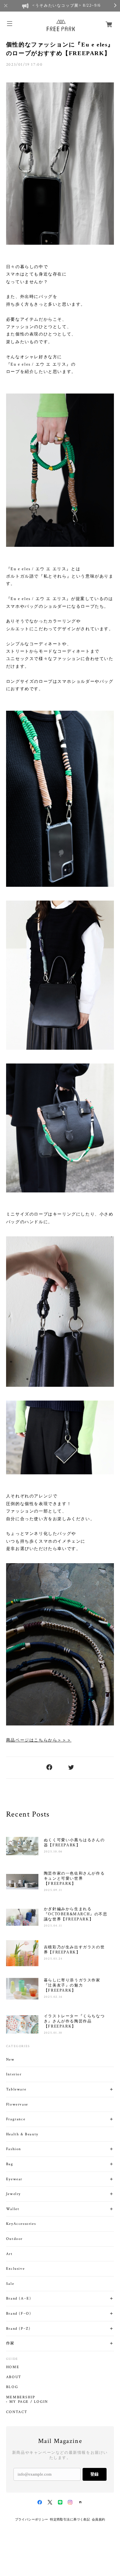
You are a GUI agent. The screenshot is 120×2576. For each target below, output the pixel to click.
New (10, 2059)
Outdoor (14, 2239)
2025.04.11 (53, 1926)
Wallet (13, 2209)
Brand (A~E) (19, 2298)
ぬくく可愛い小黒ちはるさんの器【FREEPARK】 (74, 1843)
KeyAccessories (21, 2224)
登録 (94, 2474)
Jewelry (13, 2194)
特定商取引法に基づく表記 (70, 2519)
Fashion (14, 2149)
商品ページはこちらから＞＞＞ (39, 1740)
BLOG (12, 2387)
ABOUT (14, 2377)
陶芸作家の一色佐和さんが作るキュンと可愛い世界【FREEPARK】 (74, 1878)
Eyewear (14, 2179)
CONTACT (17, 2412)
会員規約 (99, 2519)
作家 (10, 2343)
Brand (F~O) (19, 2313)
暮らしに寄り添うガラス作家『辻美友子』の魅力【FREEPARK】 (72, 1985)
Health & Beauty (22, 2134)
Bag (10, 2164)
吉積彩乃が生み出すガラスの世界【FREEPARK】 (74, 1950)
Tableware (16, 2089)
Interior (14, 2074)
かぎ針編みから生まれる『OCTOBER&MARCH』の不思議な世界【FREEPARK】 (76, 1914)
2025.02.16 (53, 1997)
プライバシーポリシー (32, 2519)
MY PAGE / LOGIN (29, 2402)
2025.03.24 (53, 1959)
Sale (10, 2284)
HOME (13, 2367)
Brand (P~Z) (18, 2329)
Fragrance (16, 2119)
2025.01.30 (53, 2033)
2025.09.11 (53, 1890)
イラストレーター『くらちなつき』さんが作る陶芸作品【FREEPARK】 (74, 2021)
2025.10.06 (53, 1852)
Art (9, 2254)
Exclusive (15, 2269)
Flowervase (17, 2104)
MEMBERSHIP (21, 2397)
